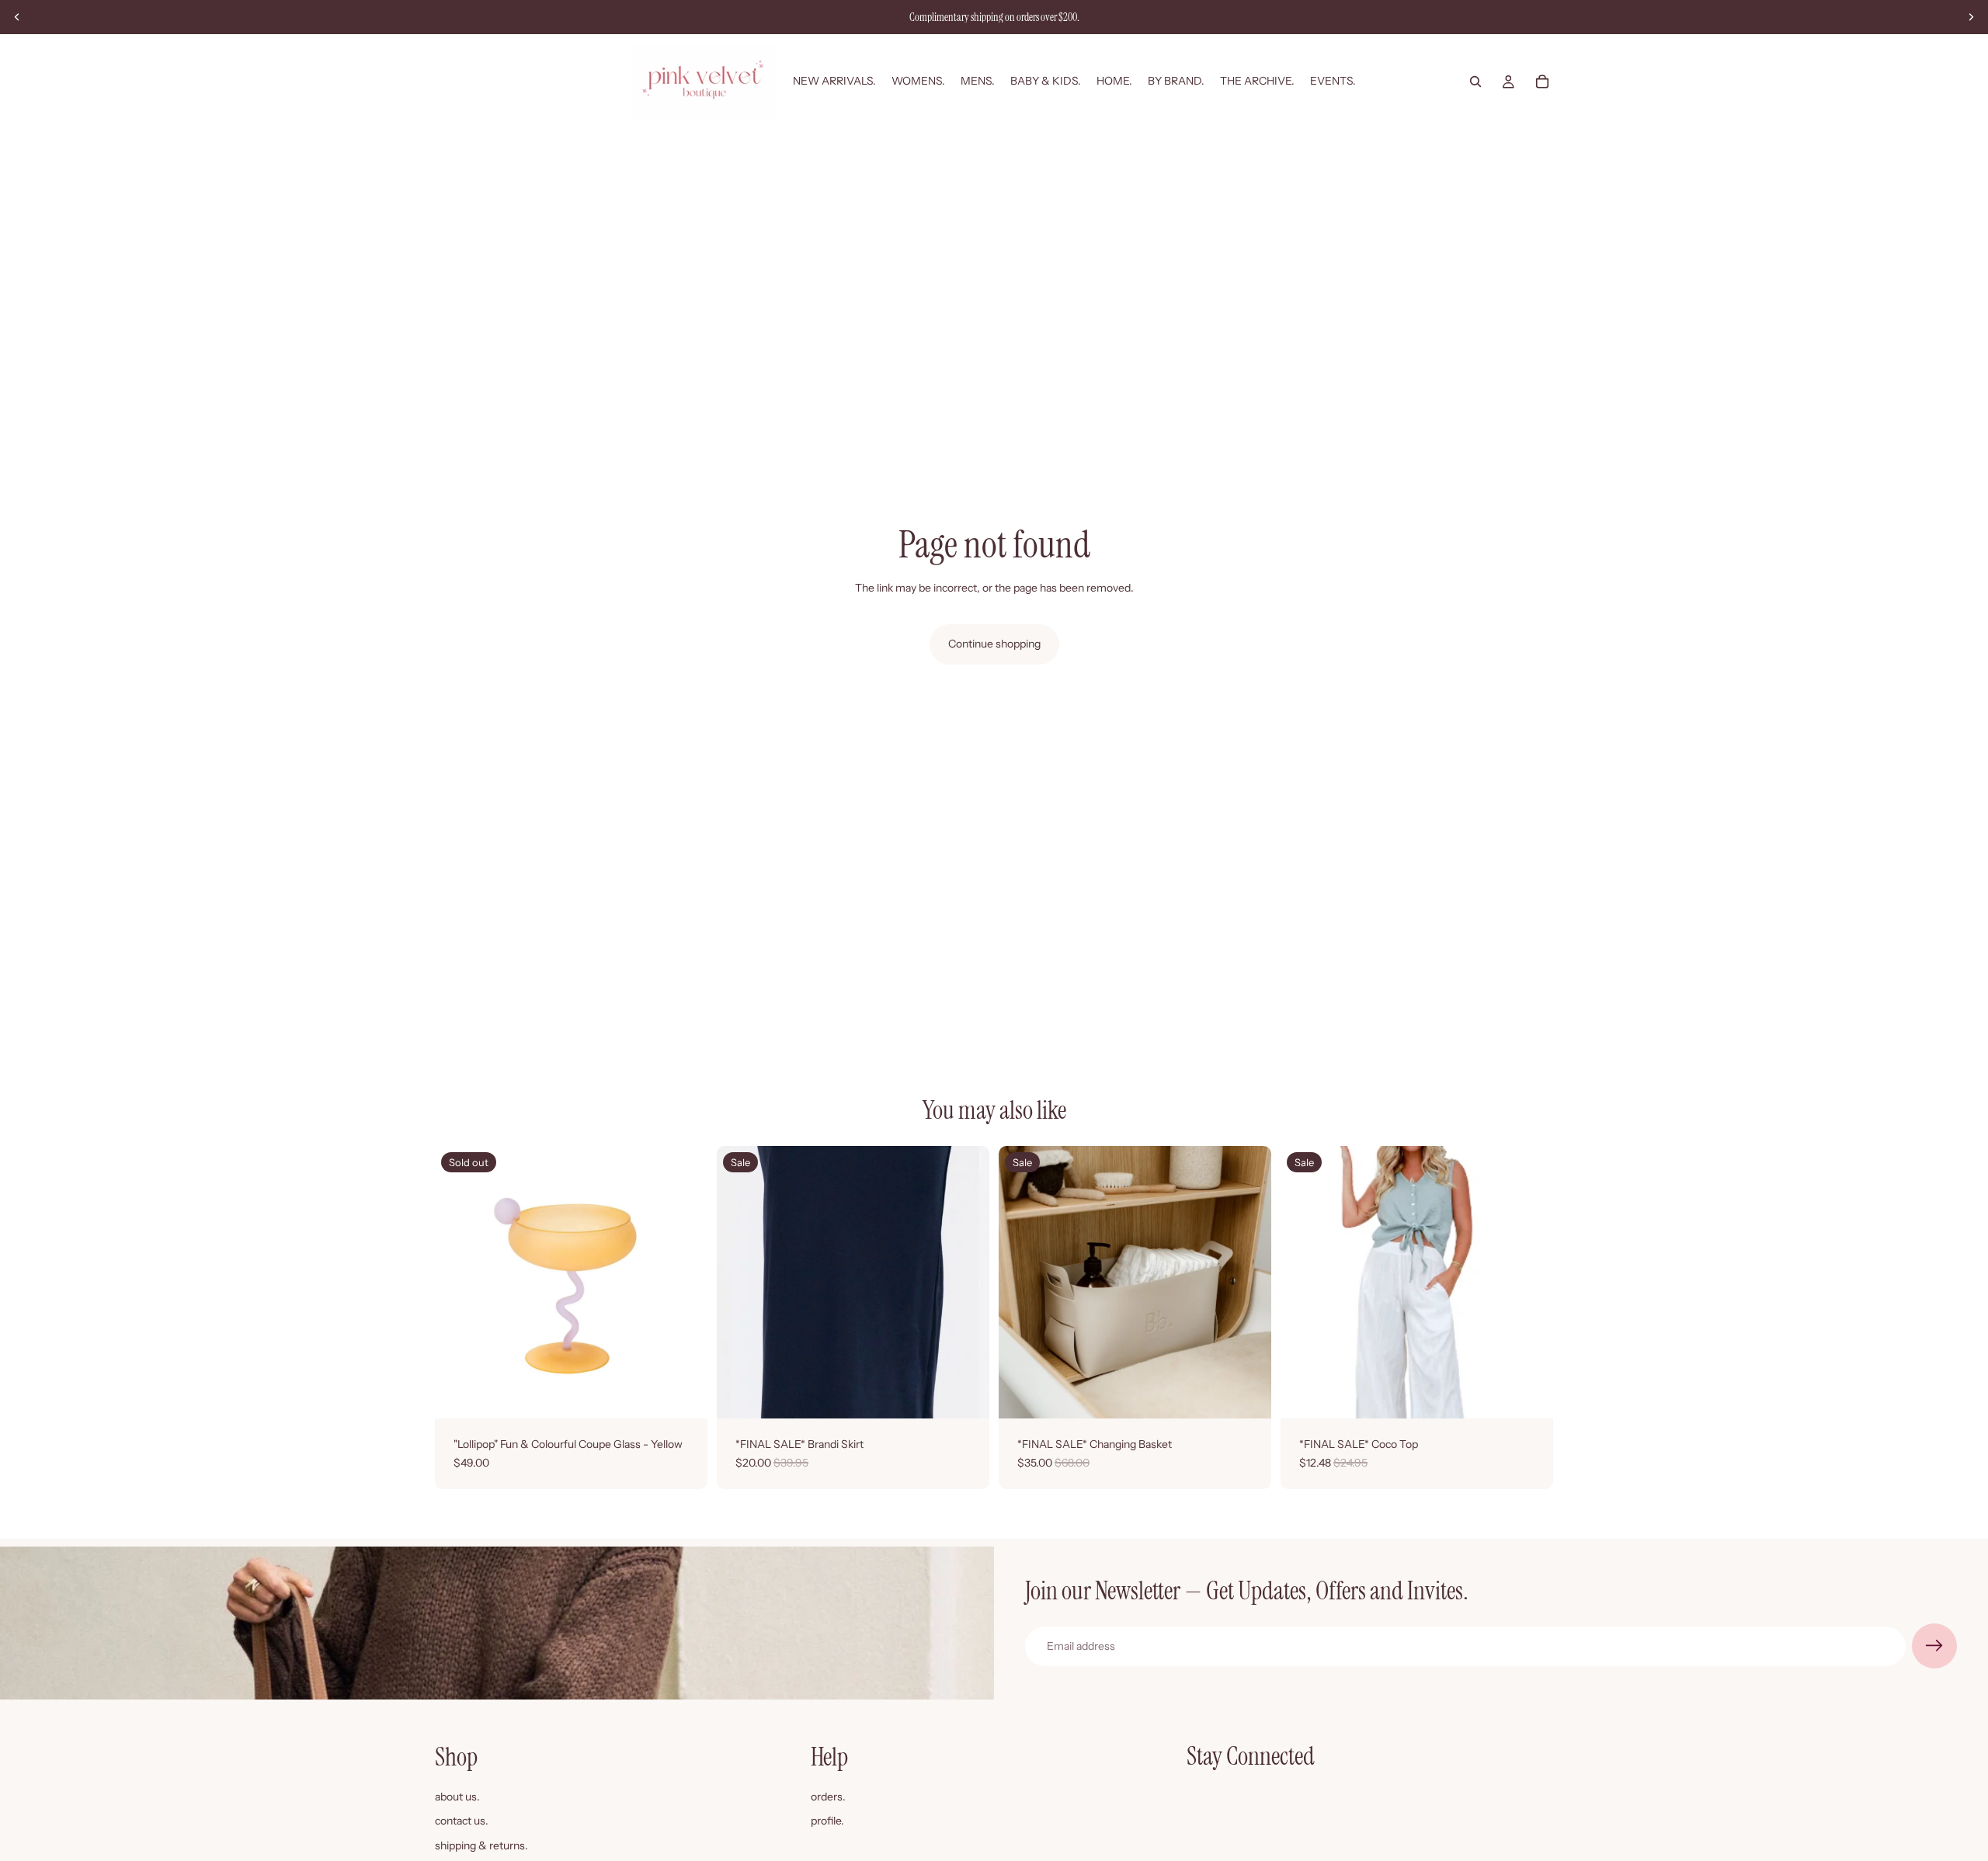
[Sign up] (1934, 1646)
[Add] (1247, 1394)
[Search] (1475, 82)
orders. (828, 1797)
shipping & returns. (481, 1845)
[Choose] (965, 1394)
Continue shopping (994, 644)
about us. (457, 1797)
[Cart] (1542, 82)
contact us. (462, 1821)
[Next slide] (1971, 17)
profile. (827, 1821)
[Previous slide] (17, 17)
